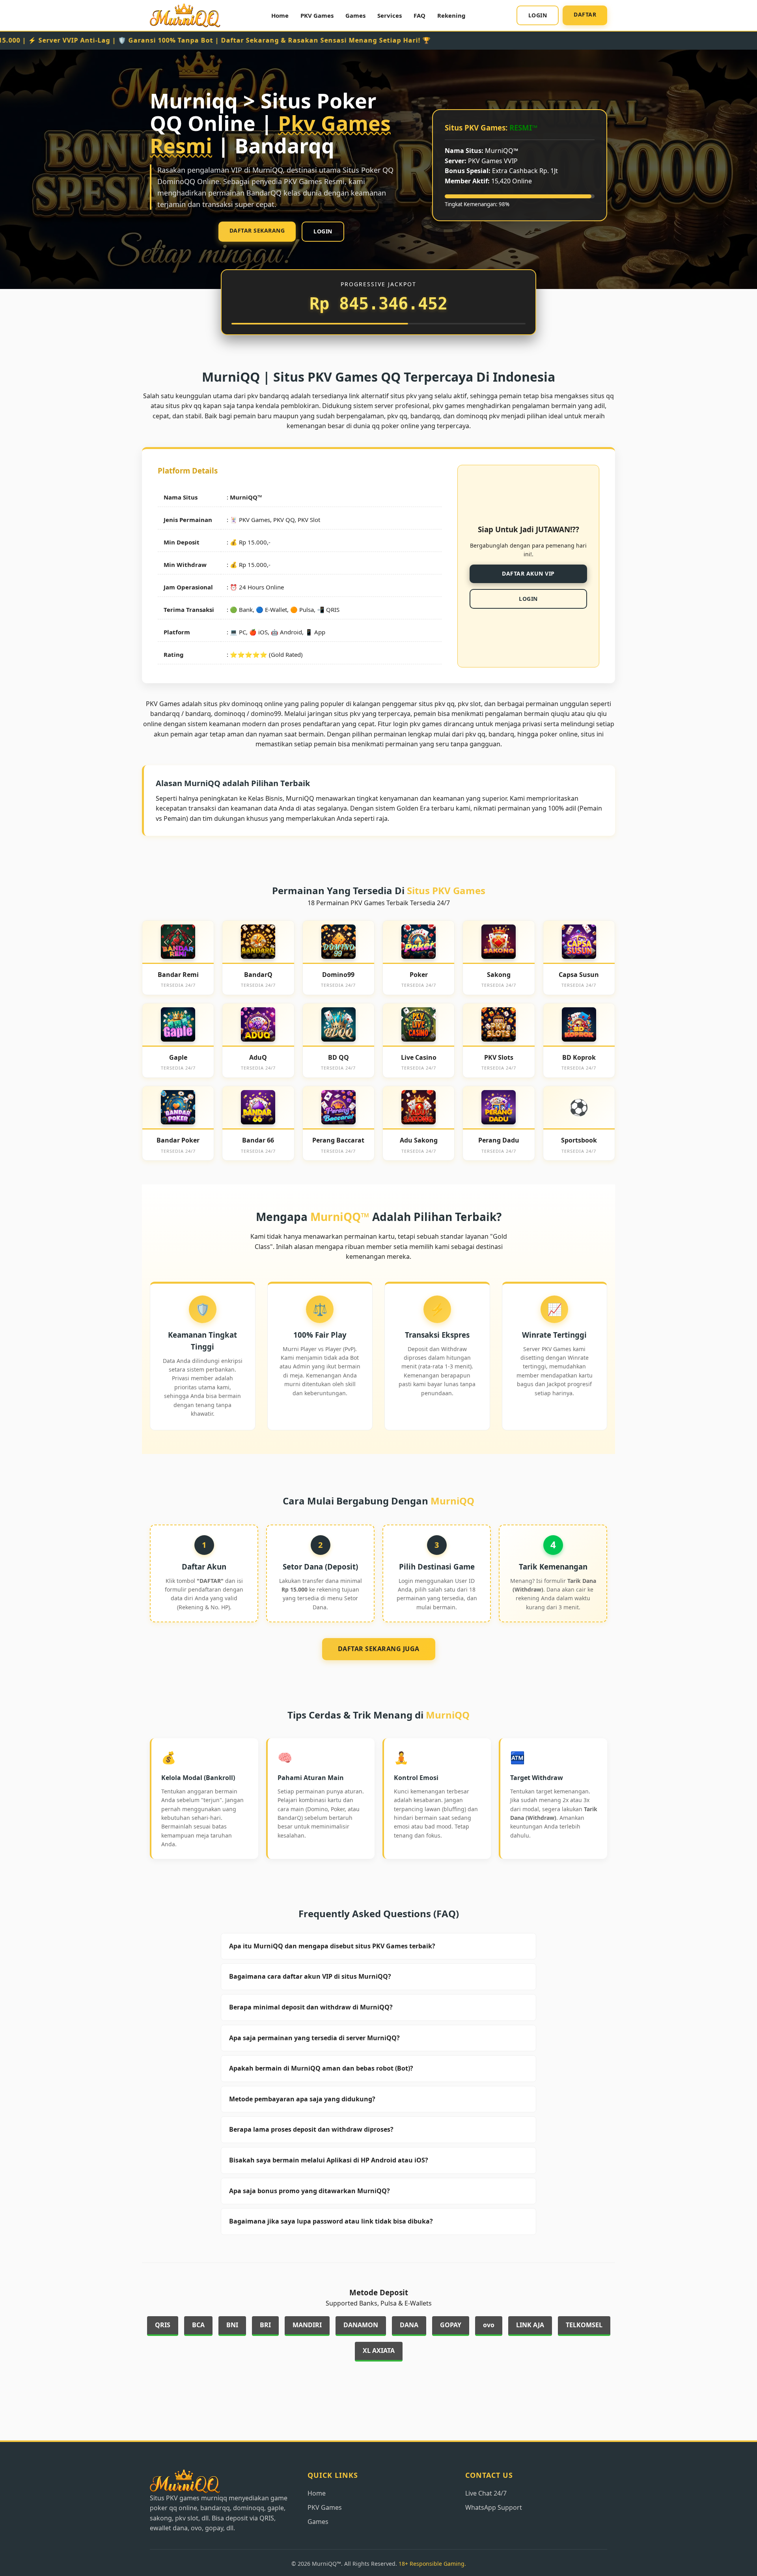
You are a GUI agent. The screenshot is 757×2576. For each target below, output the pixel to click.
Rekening (451, 15)
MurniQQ (244, 497)
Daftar (585, 14)
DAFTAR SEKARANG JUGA (379, 1649)
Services (390, 15)
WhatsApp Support (494, 2507)
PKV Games (317, 15)
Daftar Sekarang (257, 230)
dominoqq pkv (478, 416)
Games (355, 15)
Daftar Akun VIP (528, 573)
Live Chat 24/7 (486, 2493)
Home (280, 15)
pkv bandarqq (268, 396)
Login (538, 15)
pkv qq (475, 734)
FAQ (420, 15)
